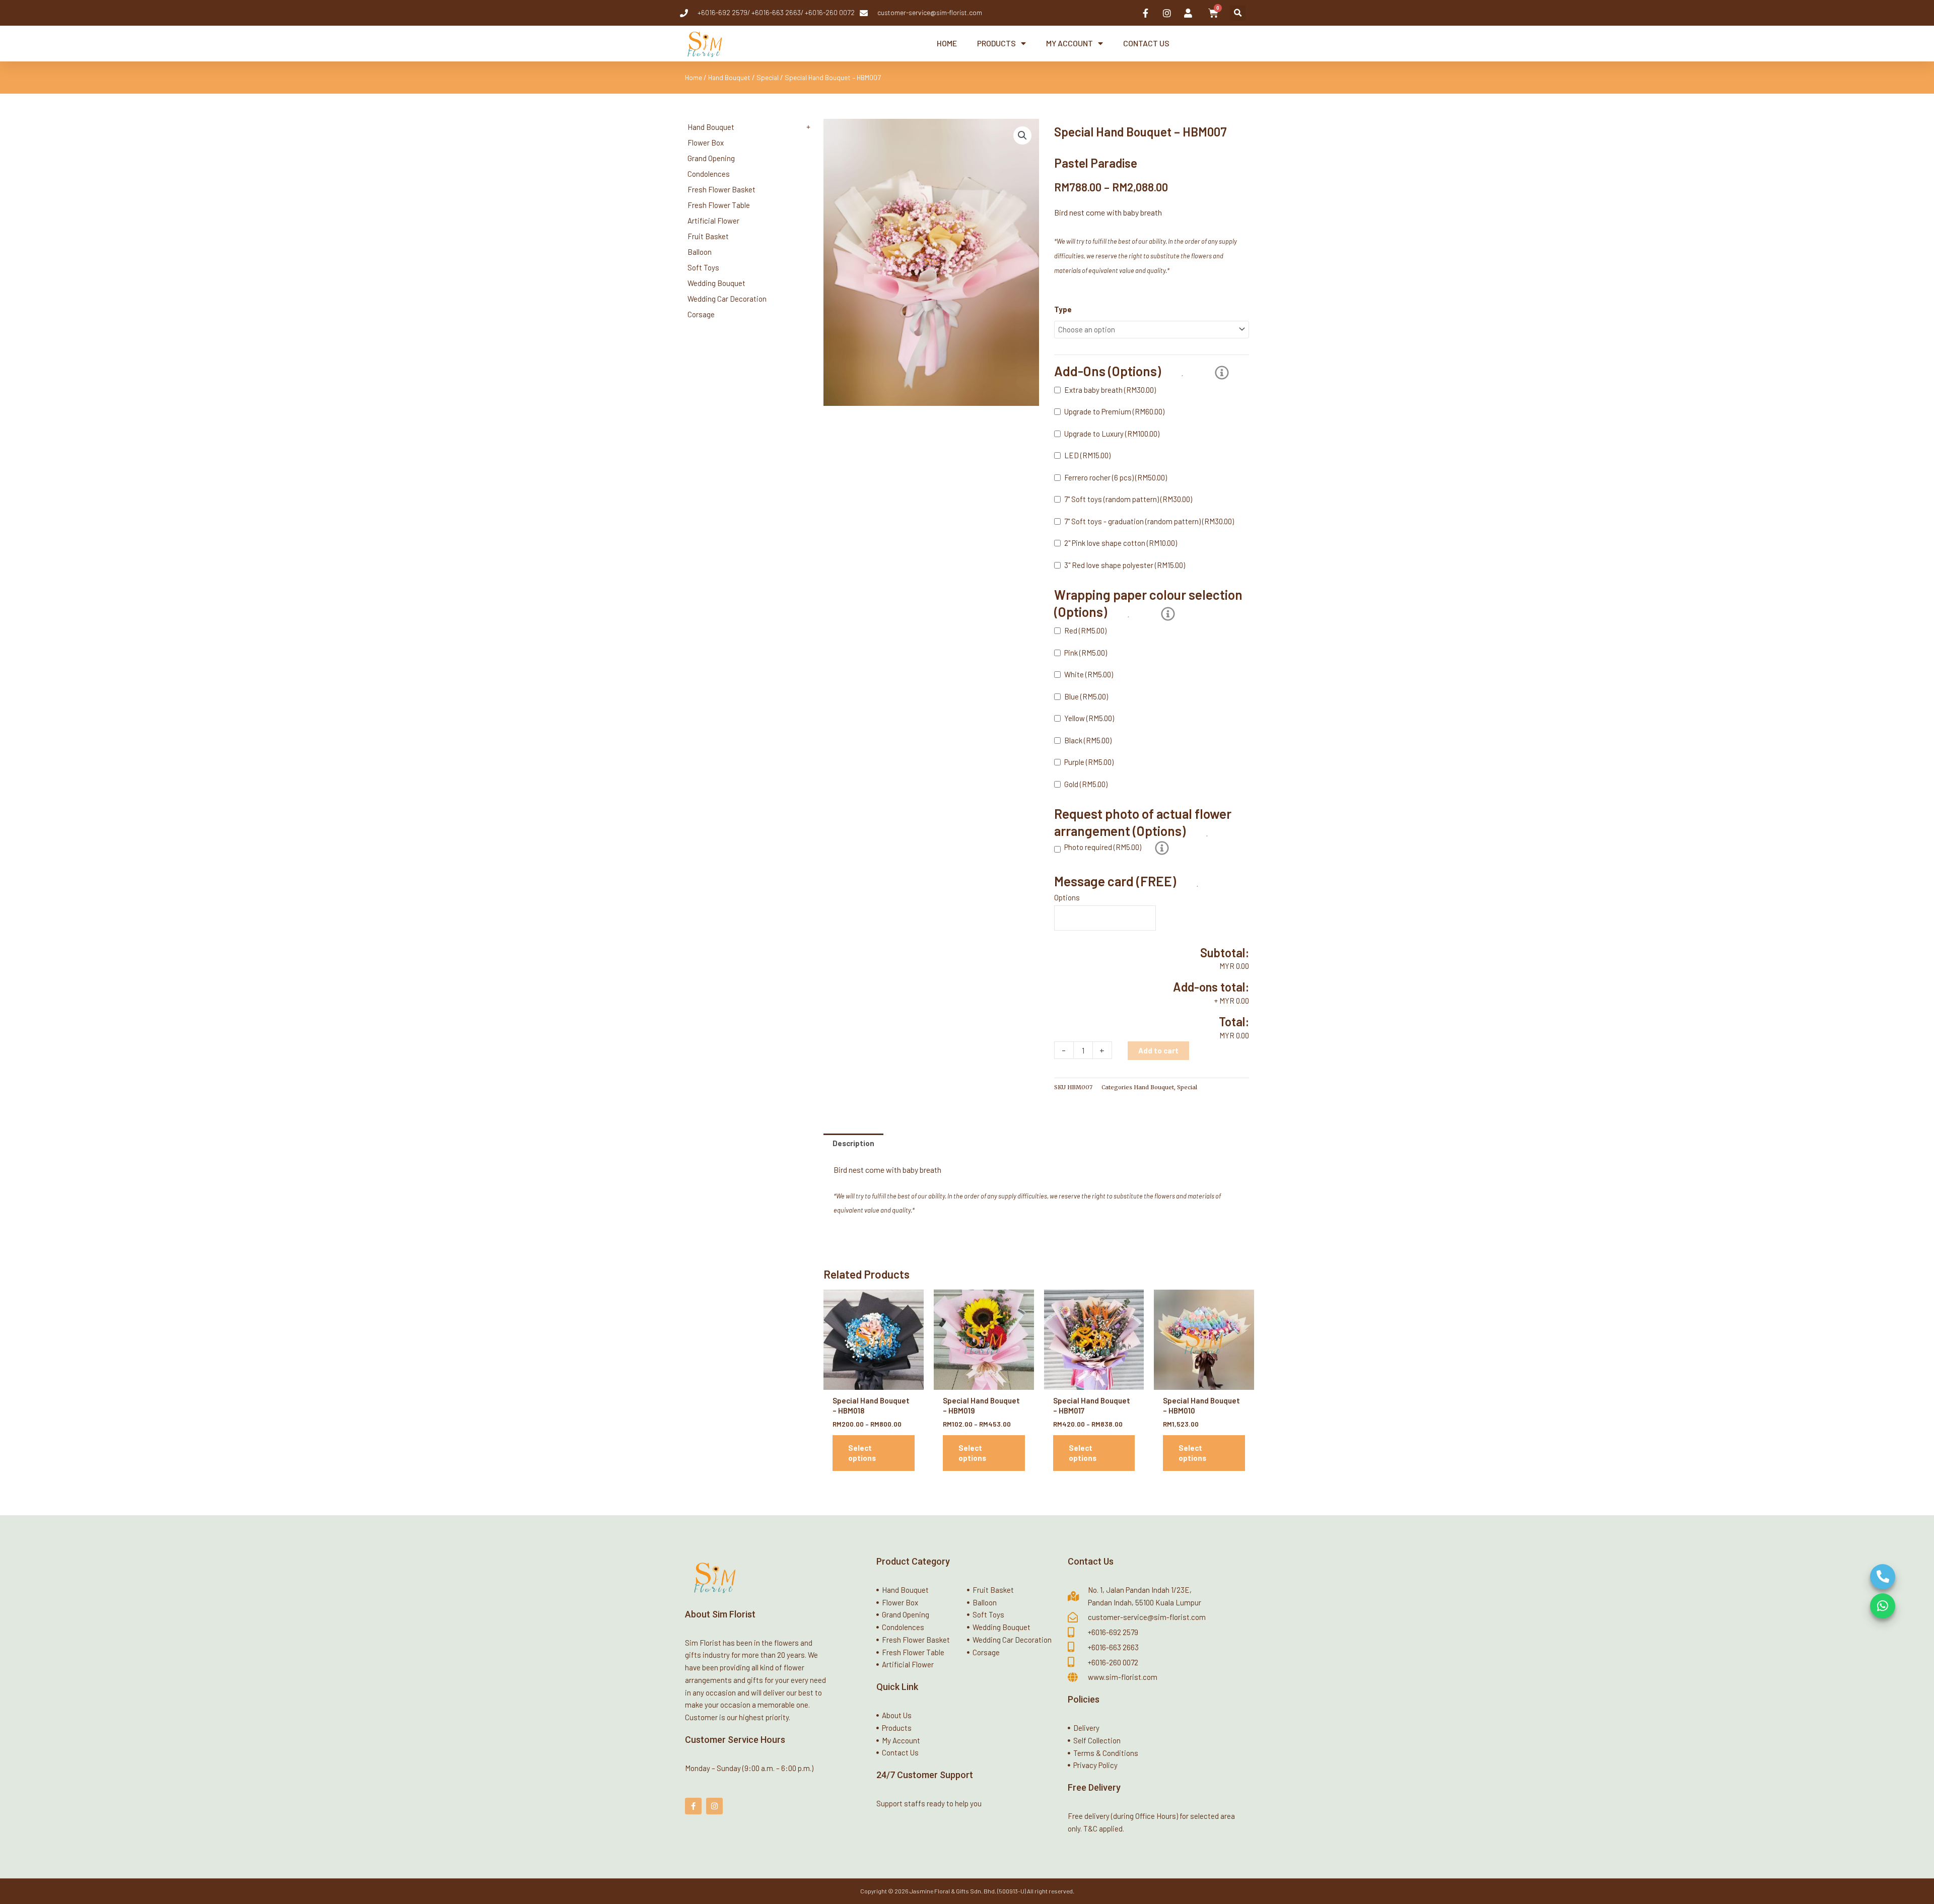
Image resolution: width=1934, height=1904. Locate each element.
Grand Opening (711, 158)
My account (1069, 43)
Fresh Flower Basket (721, 189)
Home (947, 43)
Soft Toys (703, 267)
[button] (1238, 13)
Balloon (700, 252)
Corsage (701, 314)
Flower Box (706, 143)
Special (768, 77)
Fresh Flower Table (719, 205)
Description (853, 1143)
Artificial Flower (713, 221)
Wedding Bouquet (716, 283)
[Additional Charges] (1222, 373)
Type (1063, 309)
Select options (862, 1453)
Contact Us (1146, 43)
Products (996, 43)
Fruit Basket (708, 236)
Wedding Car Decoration (727, 299)
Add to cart (1158, 1050)
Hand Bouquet (729, 77)
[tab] (853, 1143)
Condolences (709, 174)
